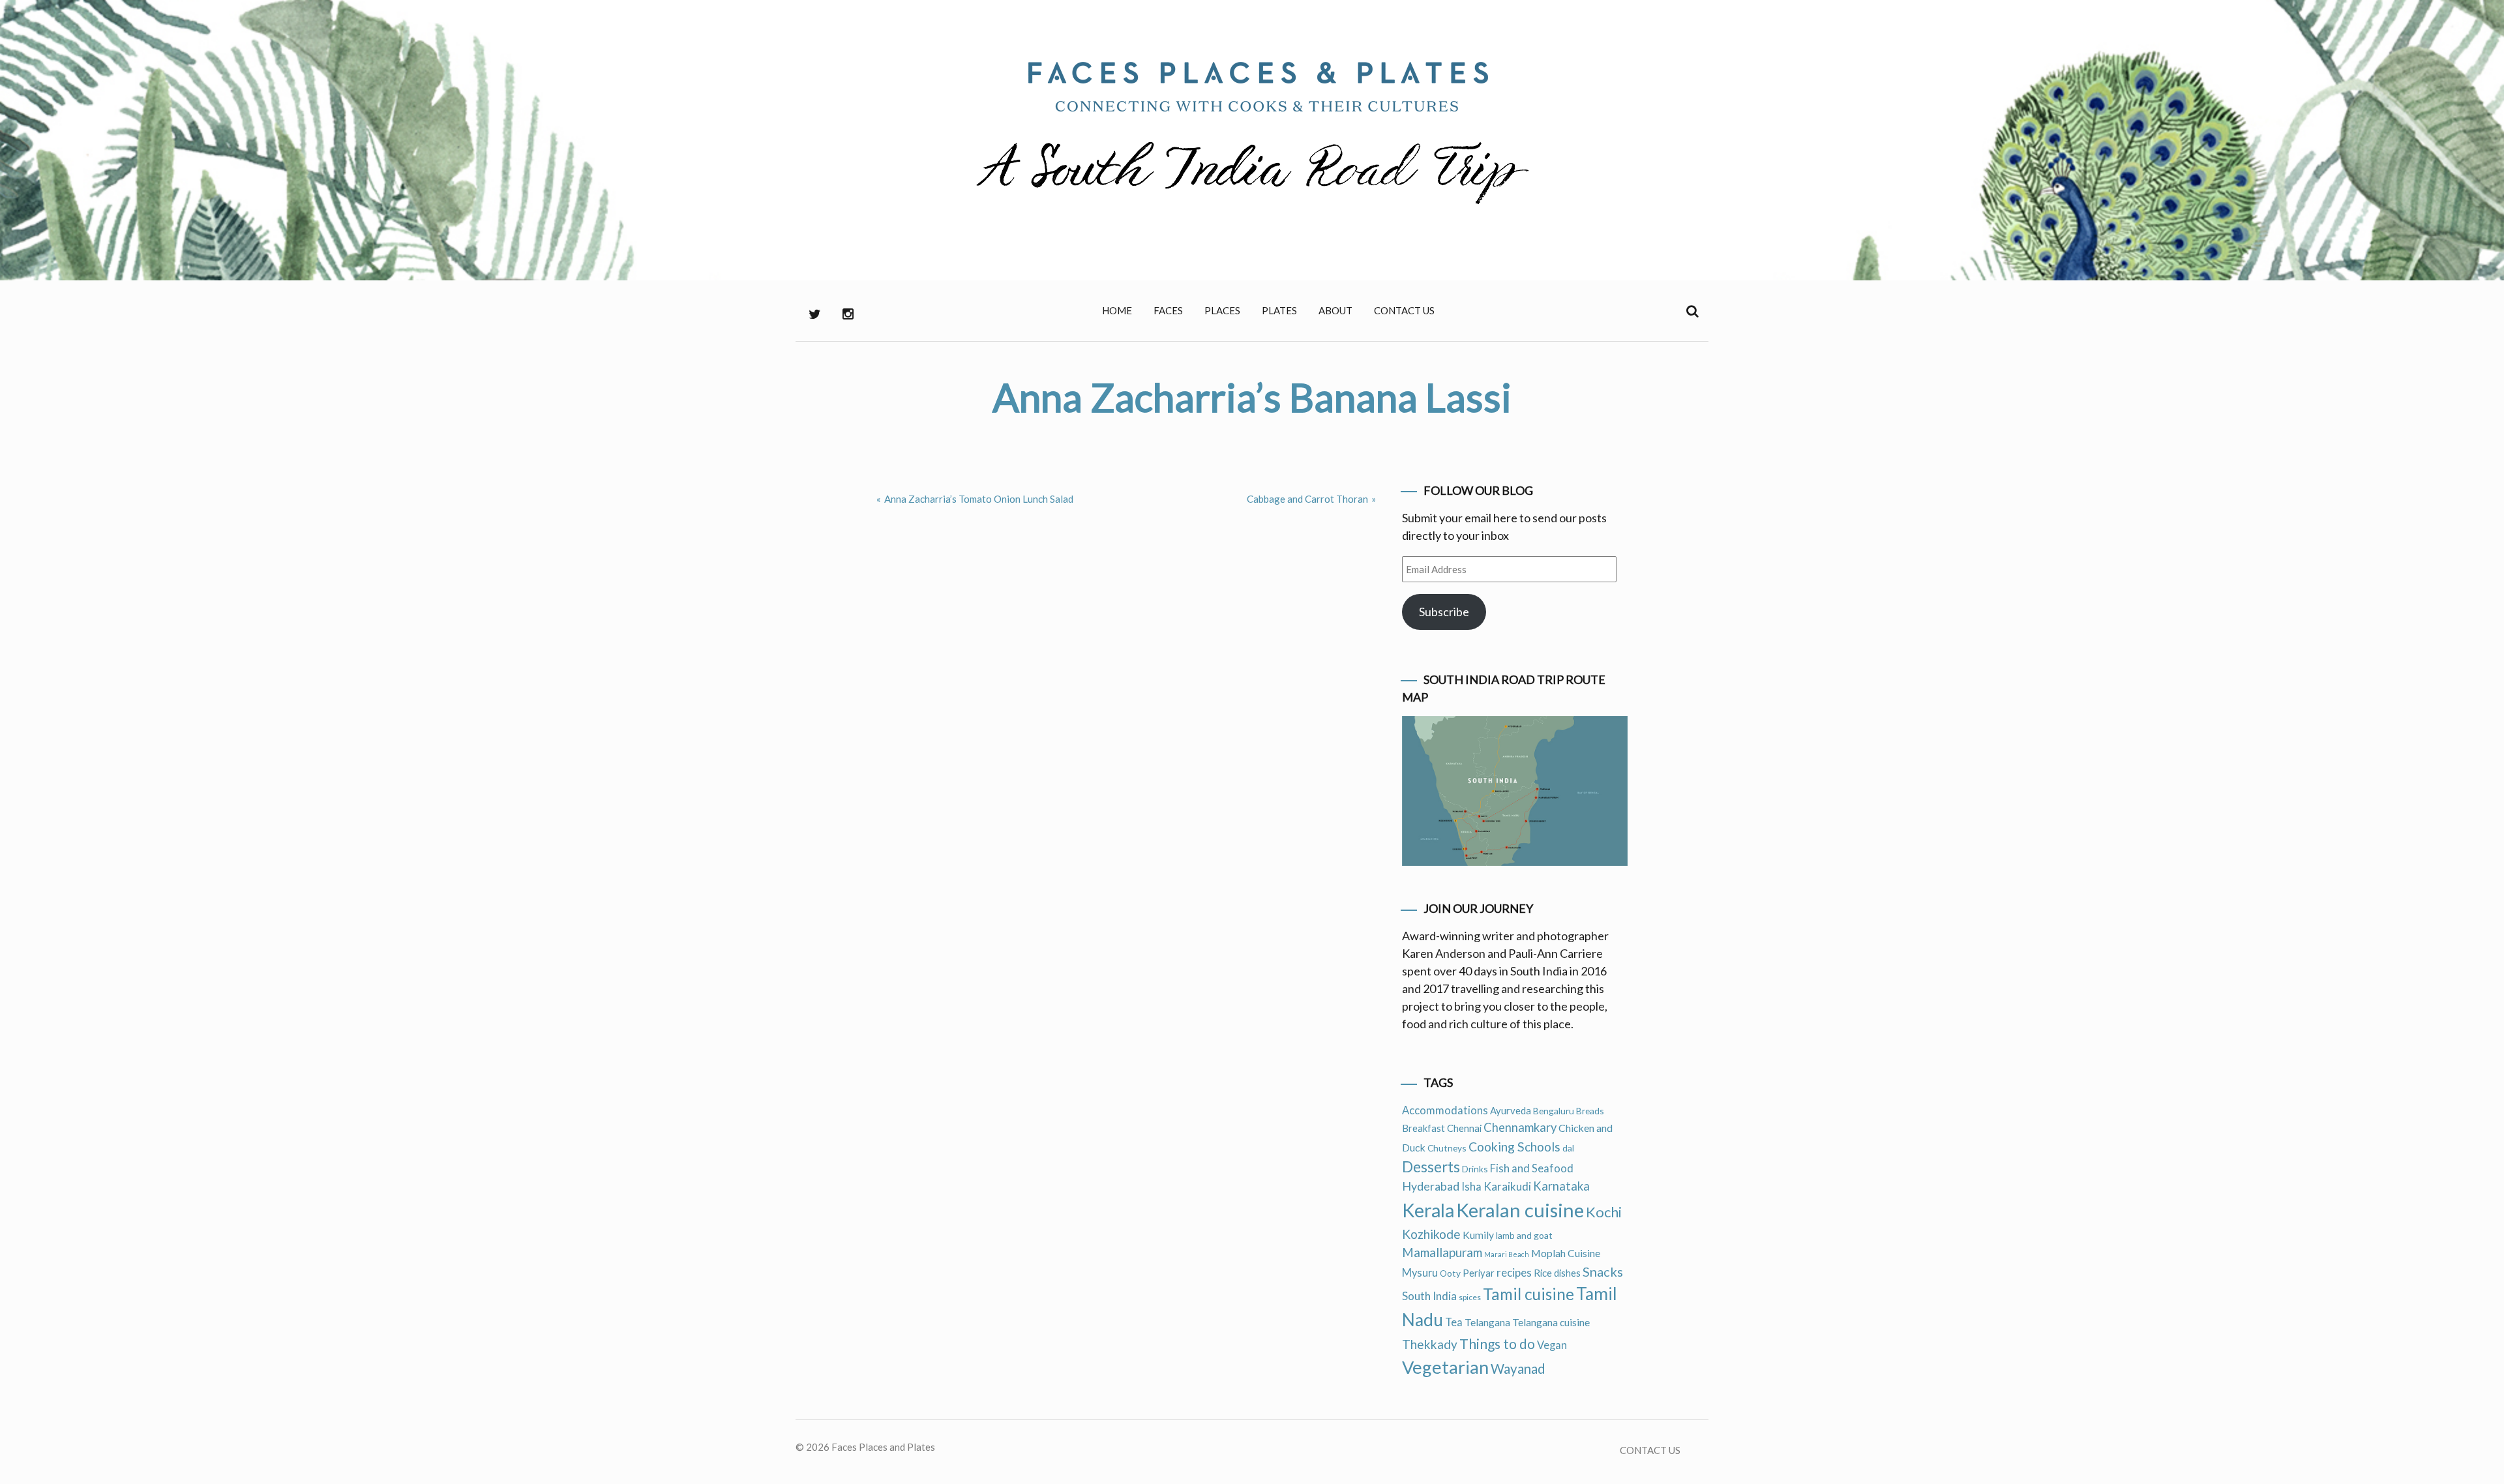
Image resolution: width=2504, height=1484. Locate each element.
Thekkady (1430, 1344)
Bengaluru (1554, 1111)
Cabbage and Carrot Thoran (1307, 499)
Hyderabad (1431, 1186)
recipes (1514, 1272)
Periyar (1479, 1273)
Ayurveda (1511, 1110)
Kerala (1428, 1210)
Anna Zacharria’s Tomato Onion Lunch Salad (979, 499)
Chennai (1464, 1128)
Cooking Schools (1514, 1147)
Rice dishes (1557, 1273)
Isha (1471, 1187)
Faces (1168, 310)
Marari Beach (1507, 1254)
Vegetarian (1445, 1367)
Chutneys (1447, 1148)
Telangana (1487, 1322)
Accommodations (1445, 1110)
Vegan (1552, 1345)
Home (1117, 310)
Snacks (1603, 1271)
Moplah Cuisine (1566, 1253)
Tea (1454, 1322)
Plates (1279, 310)
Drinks (1475, 1169)
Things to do (1497, 1343)
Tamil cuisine (1528, 1294)
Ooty (1450, 1273)
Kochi (1604, 1212)
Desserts (1431, 1167)
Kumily (1478, 1235)
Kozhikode (1431, 1234)
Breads (1590, 1111)
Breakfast (1423, 1128)
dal (1568, 1148)
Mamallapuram (1442, 1252)
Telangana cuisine (1551, 1322)
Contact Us (1404, 310)
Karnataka (1561, 1186)
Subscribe (1444, 612)
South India (1429, 1296)
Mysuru (1420, 1273)
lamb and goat (1524, 1235)
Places (1222, 310)
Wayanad (1518, 1369)
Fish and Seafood (1532, 1168)
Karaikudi (1507, 1186)
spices (1470, 1297)
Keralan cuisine (1520, 1210)
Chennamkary (1520, 1127)
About (1335, 310)
